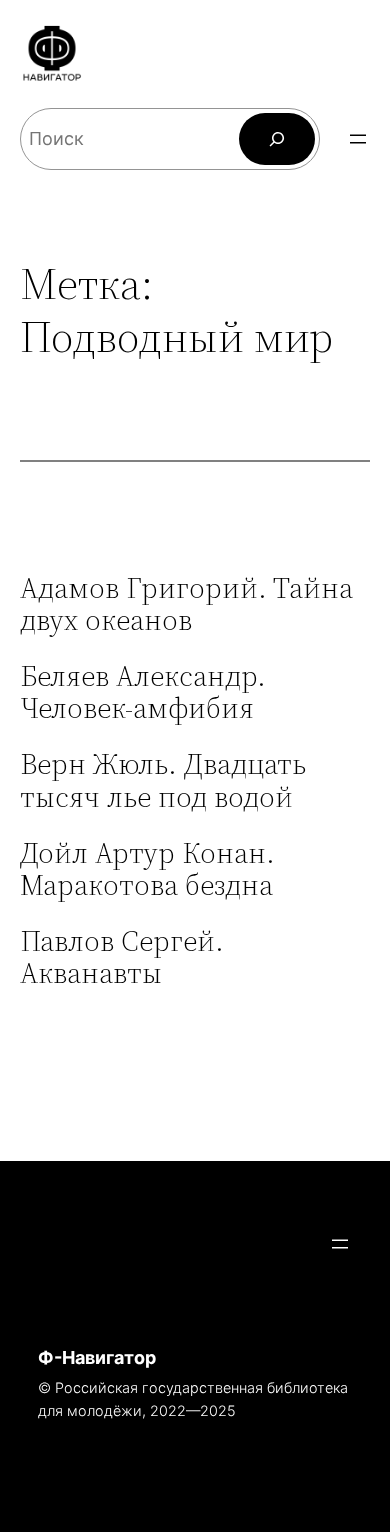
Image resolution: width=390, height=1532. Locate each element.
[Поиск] (277, 139)
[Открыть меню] (358, 139)
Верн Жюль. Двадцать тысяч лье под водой (163, 780)
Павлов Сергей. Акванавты (122, 957)
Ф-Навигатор (97, 1357)
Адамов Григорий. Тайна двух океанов (186, 604)
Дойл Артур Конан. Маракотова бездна (147, 869)
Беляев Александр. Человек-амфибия (143, 692)
